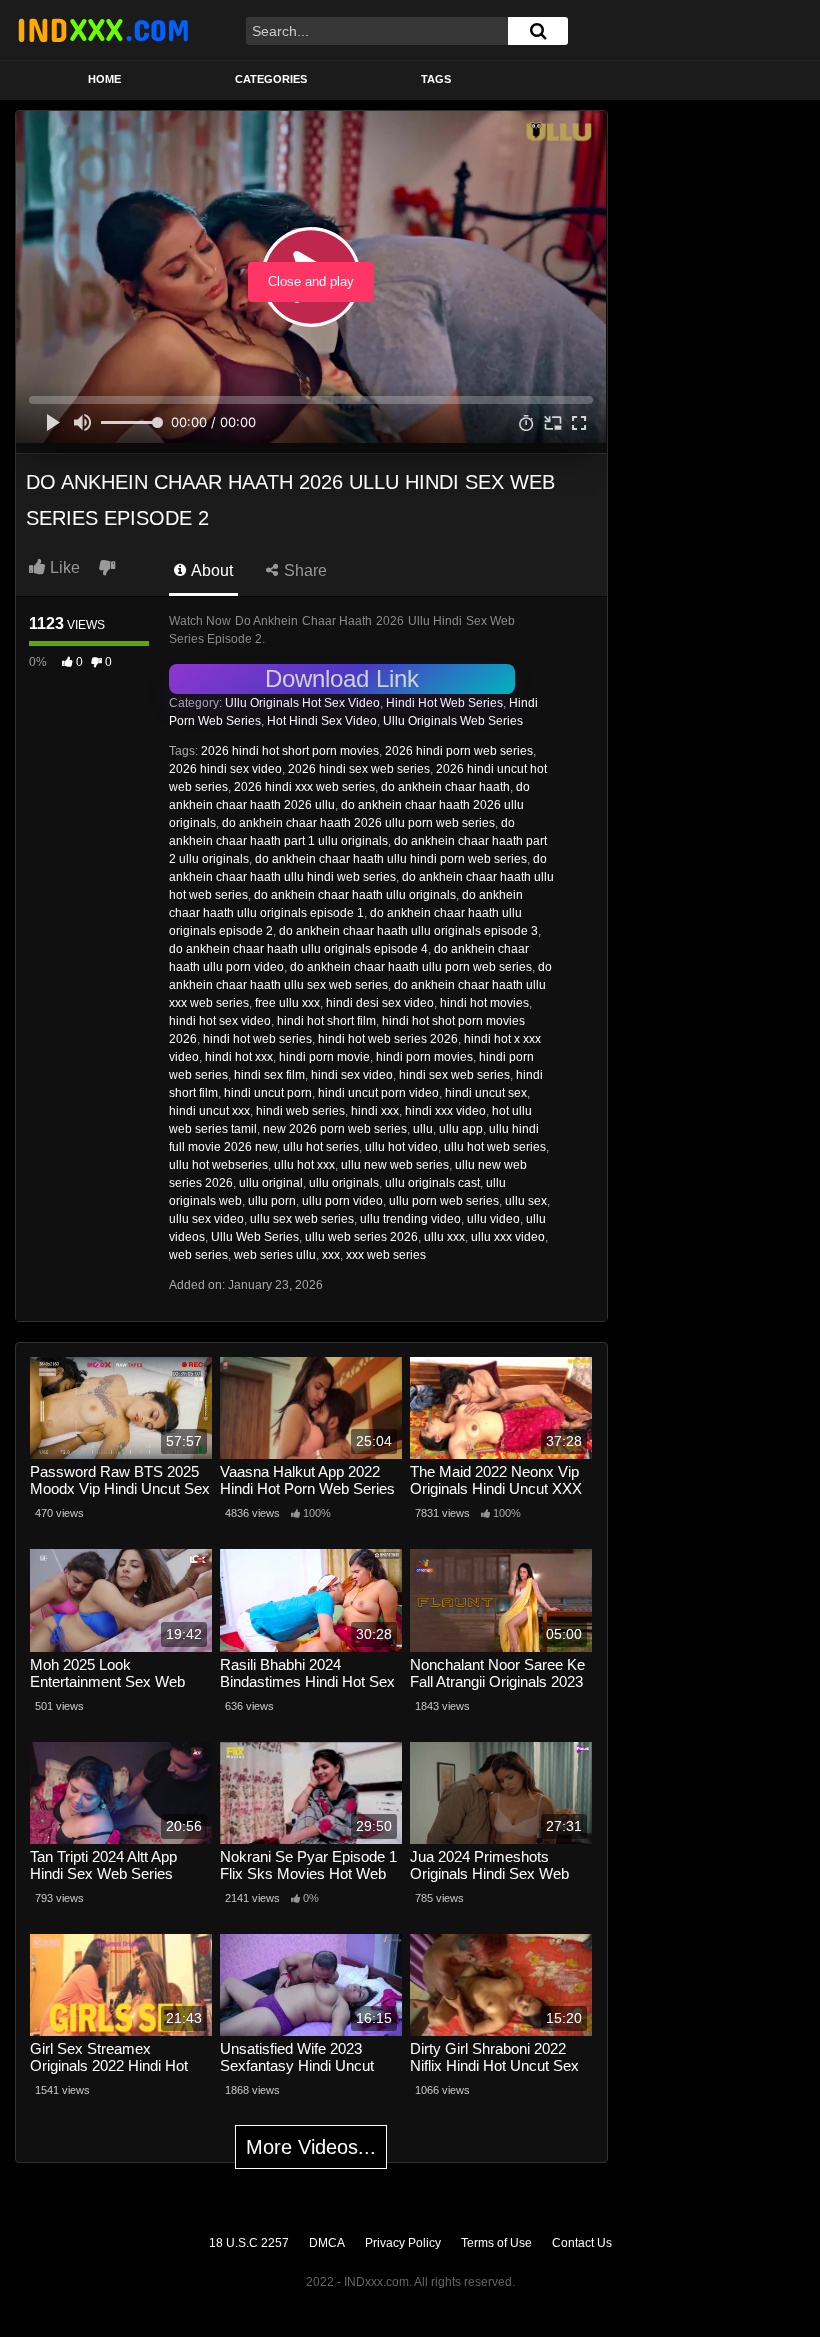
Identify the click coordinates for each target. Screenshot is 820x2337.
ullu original (271, 1183)
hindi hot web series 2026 (388, 1039)
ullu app (461, 1129)
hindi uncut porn (268, 1093)
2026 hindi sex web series (359, 769)
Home (104, 79)
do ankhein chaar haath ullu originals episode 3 (408, 931)
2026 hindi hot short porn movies (290, 751)
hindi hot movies (484, 1003)
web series (198, 1255)
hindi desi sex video (380, 1003)
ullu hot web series (495, 1147)
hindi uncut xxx (209, 1111)
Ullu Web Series (255, 1237)
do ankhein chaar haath (445, 787)
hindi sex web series (454, 1075)
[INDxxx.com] (103, 30)
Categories (271, 79)
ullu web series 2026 (361, 1237)
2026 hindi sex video (225, 769)
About (210, 570)
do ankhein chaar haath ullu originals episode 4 (298, 949)
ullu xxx (444, 1237)
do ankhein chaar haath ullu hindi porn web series (391, 859)
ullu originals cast (432, 1183)
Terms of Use (496, 2243)
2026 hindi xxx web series (304, 787)
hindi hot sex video (220, 1021)
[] (538, 31)
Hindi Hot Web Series (444, 703)
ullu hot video (401, 1147)
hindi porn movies (424, 1057)
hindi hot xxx (239, 1057)
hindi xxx (375, 1111)
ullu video (493, 1219)
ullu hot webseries (218, 1165)
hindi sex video (352, 1075)
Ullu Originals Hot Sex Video (302, 703)
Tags (436, 79)
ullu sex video (206, 1219)
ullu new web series (395, 1165)
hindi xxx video (445, 1111)
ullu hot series (321, 1147)
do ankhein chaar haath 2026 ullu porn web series (358, 823)
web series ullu (275, 1255)
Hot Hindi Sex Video (322, 721)
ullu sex (526, 1201)
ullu (423, 1129)
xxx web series (386, 1255)
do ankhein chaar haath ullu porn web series (411, 967)
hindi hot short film (326, 1021)
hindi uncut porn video (378, 1093)
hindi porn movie (324, 1057)
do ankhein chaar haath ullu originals (355, 895)
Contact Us (582, 2243)
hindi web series (300, 1111)
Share (303, 570)
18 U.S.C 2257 (249, 2243)
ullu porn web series (444, 1201)
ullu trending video (410, 1219)
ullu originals (344, 1183)
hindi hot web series (257, 1039)
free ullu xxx (287, 1003)
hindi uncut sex (486, 1093)
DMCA (327, 2243)
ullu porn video (342, 1201)
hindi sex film (269, 1075)
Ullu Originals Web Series (453, 721)
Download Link (342, 678)
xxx (331, 1255)
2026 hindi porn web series (459, 751)
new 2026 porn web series (335, 1129)
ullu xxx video (508, 1237)
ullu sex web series (302, 1219)
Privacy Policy (403, 2243)
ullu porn (272, 1201)
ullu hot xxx (304, 1165)
